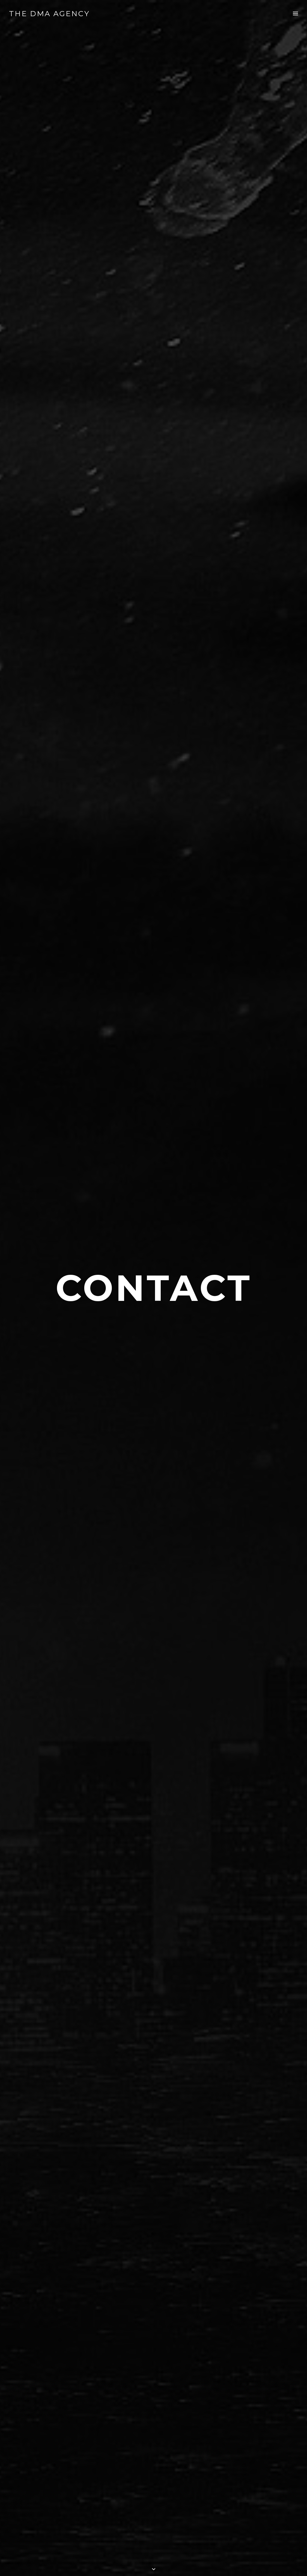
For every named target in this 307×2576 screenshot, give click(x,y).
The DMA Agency (49, 14)
